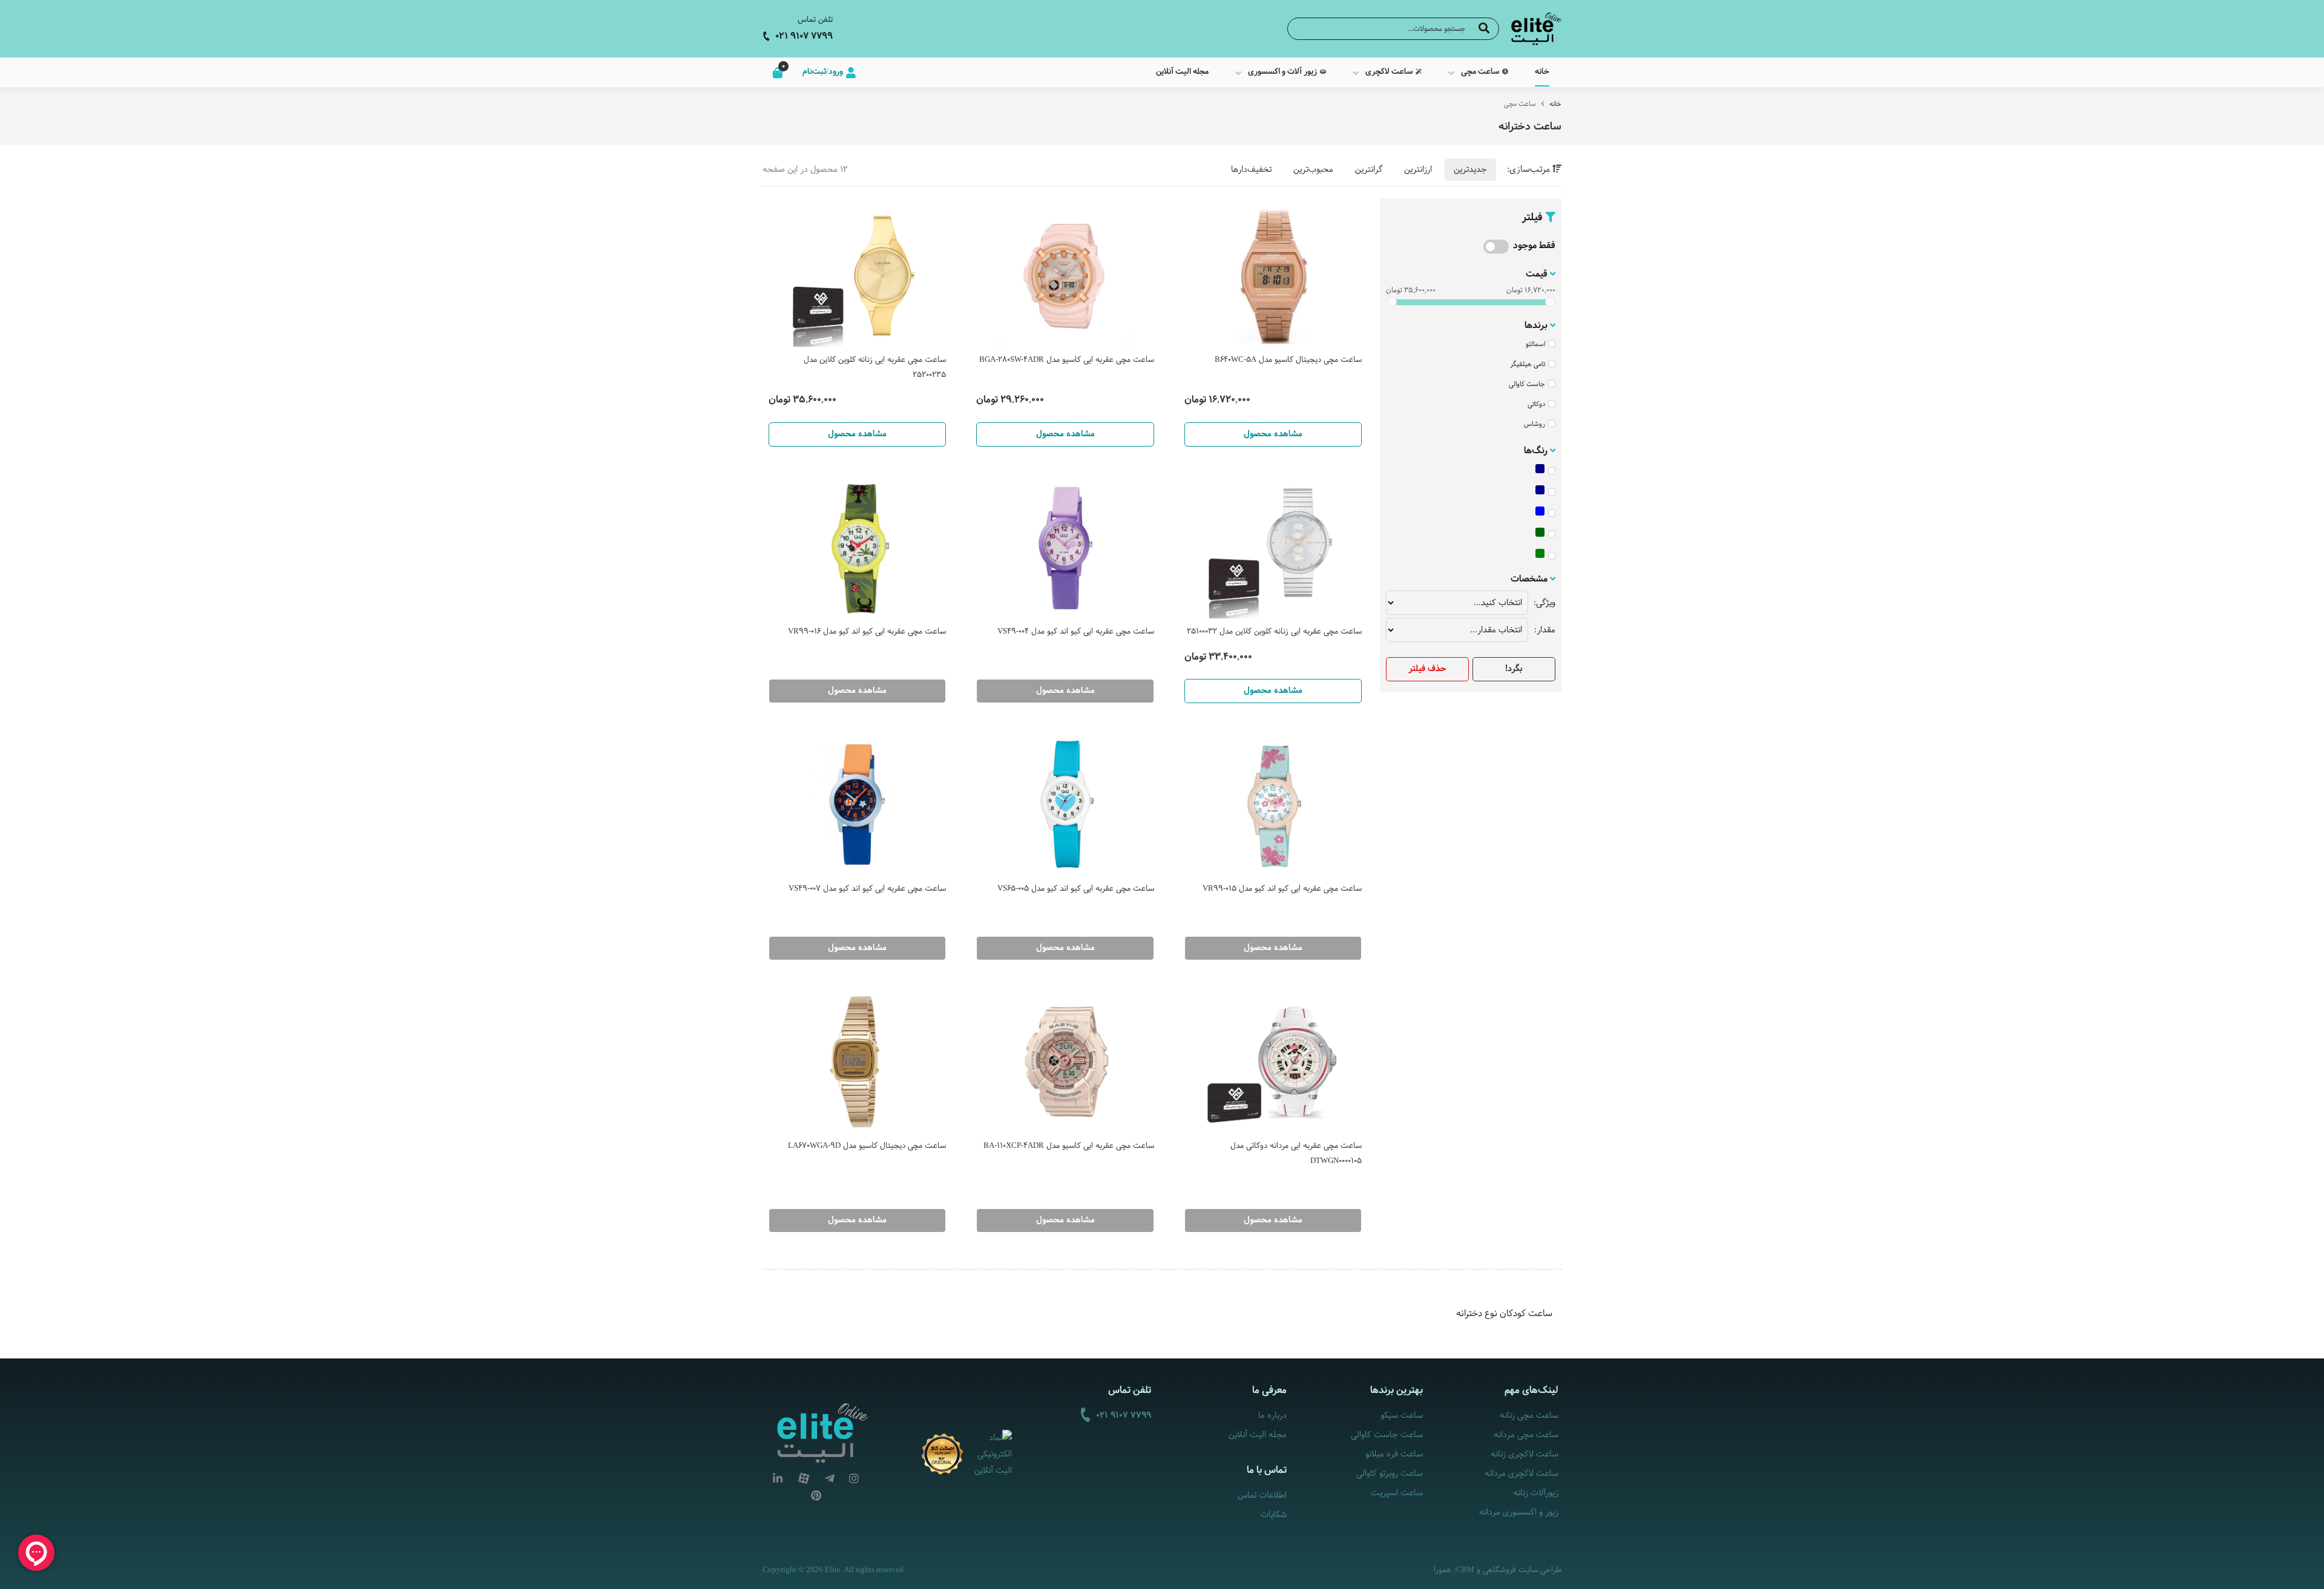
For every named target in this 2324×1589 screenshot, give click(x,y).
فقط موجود (1534, 246)
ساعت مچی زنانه (1529, 1416)
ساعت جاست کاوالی (1387, 1435)
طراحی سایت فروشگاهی (1522, 1570)
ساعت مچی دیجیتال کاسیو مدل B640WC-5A (1288, 360)
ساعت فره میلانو (1394, 1454)
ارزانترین (1418, 170)
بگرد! (1514, 669)
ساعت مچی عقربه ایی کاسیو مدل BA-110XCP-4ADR (1068, 1146)
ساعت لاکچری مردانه (1521, 1474)
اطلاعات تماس (1262, 1496)
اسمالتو (1535, 344)
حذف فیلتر (1427, 669)
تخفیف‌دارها (1251, 170)
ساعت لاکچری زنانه (1525, 1454)
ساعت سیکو (1401, 1416)
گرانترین (1369, 170)
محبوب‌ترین (1313, 170)
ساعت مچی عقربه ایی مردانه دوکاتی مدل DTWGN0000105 (1296, 1154)
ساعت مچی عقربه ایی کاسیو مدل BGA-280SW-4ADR (1066, 360)
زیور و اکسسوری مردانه (1519, 1512)
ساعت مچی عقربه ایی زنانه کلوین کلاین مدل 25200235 (875, 368)
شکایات (1274, 1515)
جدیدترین (1470, 170)
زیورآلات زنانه (1536, 1493)
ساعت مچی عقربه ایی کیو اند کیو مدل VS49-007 (867, 889)
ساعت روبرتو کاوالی (1389, 1474)
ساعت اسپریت (1397, 1493)
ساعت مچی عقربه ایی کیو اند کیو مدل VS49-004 (1075, 632)
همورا (1443, 1570)
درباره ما (1272, 1416)
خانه (1555, 104)
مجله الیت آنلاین (1258, 1435)
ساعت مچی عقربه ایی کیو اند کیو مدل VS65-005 (1075, 889)
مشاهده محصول (1273, 434)
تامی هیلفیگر (1528, 364)
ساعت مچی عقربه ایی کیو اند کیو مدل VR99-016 (867, 632)
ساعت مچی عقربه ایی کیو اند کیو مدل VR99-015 (1282, 889)
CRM (1465, 1569)
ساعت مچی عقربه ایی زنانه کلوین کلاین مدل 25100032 (1274, 632)
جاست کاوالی (1527, 384)
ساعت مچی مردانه (1526, 1435)
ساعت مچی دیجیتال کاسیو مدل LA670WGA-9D (867, 1146)
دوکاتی (1536, 404)
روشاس (1535, 424)
